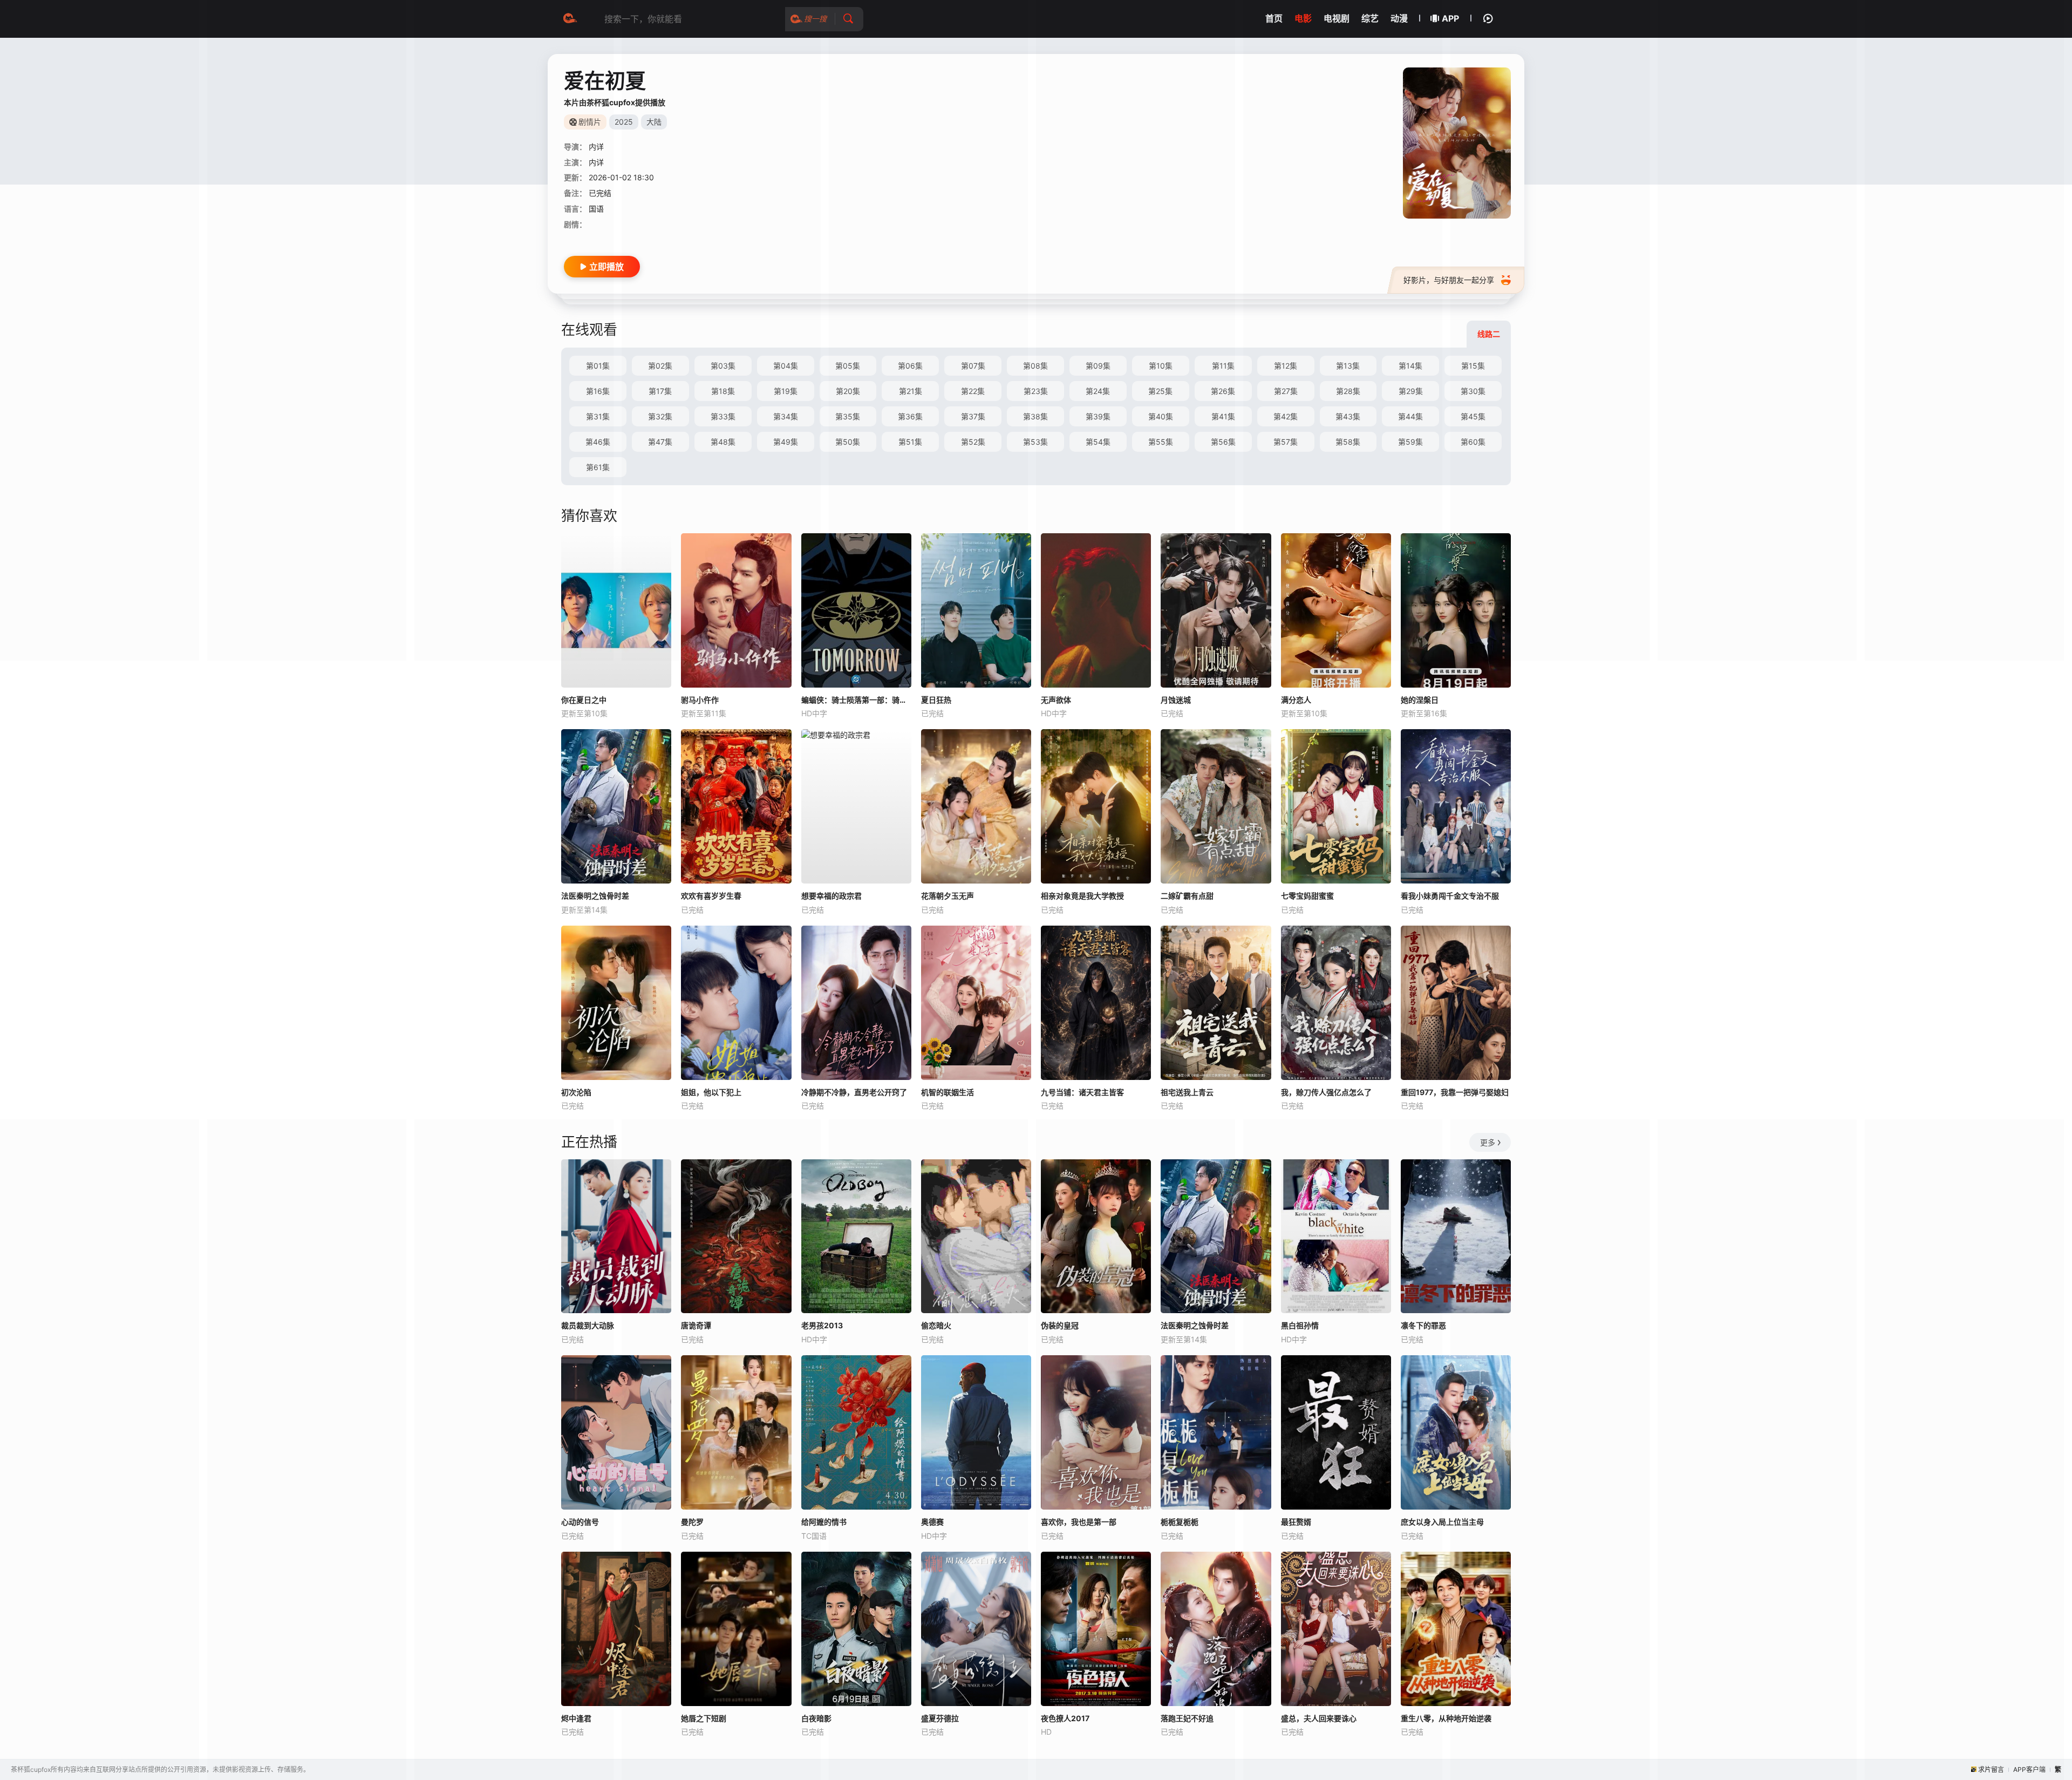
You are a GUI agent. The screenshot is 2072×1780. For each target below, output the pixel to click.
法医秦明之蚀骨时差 (595, 896)
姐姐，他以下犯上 (711, 1092)
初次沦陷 (576, 1092)
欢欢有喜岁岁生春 (711, 896)
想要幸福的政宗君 (831, 896)
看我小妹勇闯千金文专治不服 (1450, 896)
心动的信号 (580, 1522)
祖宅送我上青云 (1187, 1092)
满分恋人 (1296, 700)
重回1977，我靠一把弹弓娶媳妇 (1455, 1092)
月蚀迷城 (1176, 700)
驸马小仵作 (700, 700)
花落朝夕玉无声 (948, 896)
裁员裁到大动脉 (588, 1325)
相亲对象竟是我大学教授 (1082, 896)
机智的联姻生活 (948, 1092)
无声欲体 (1056, 700)
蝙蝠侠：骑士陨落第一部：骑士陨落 (856, 700)
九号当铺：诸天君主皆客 (1082, 1092)
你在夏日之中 (584, 700)
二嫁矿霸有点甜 (1187, 896)
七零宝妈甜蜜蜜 (1307, 896)
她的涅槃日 (1420, 700)
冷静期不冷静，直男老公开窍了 (854, 1092)
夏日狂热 (936, 700)
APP (1450, 18)
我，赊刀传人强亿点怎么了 (1326, 1092)
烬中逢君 (576, 1718)
